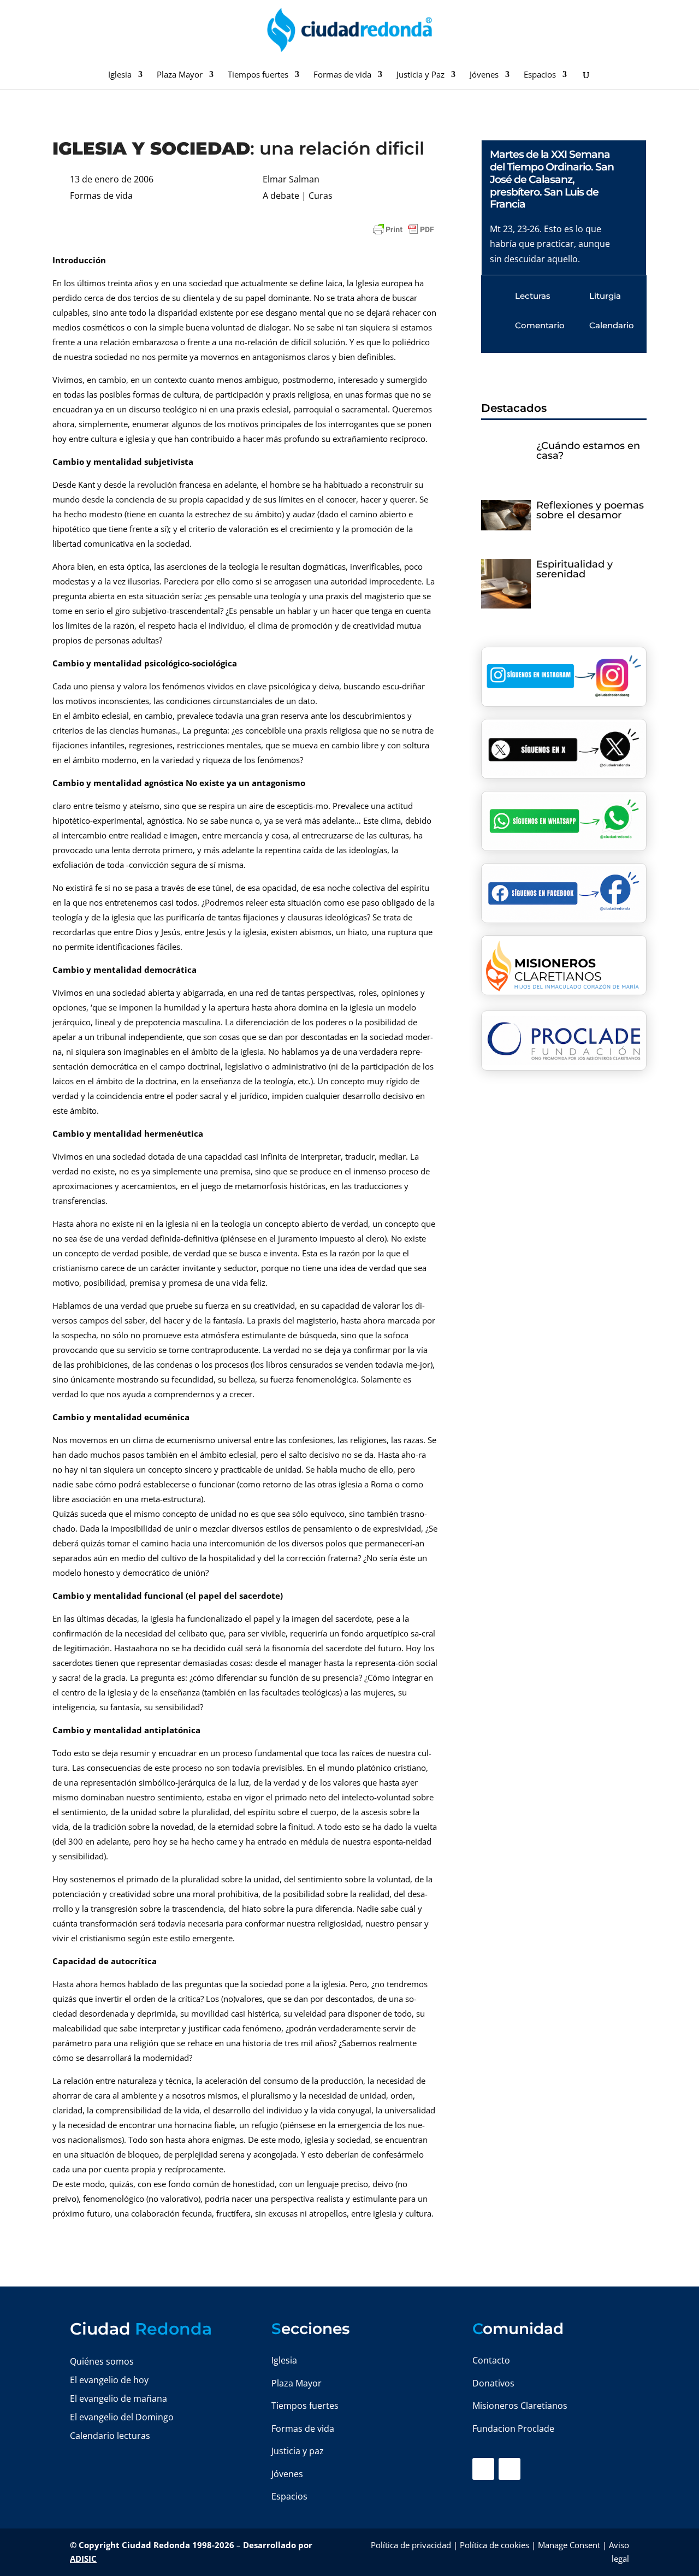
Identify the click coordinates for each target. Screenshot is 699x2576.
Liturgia (605, 296)
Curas (321, 196)
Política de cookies (494, 2545)
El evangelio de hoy (109, 2380)
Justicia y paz (298, 2451)
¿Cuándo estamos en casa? (588, 451)
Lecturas (533, 296)
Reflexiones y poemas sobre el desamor (590, 510)
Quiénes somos (102, 2361)
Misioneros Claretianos (520, 2406)
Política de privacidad (411, 2545)
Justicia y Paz (420, 75)
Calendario (612, 325)
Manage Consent (569, 2545)
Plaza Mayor (180, 75)
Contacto (491, 2360)
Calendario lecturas (110, 2436)
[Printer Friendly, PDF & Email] (404, 229)
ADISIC (83, 2559)
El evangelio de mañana (119, 2398)
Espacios (540, 75)
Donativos (493, 2383)
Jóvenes (484, 75)
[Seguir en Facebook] (483, 2469)
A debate (281, 196)
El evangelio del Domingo (122, 2417)
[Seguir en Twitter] (510, 2469)
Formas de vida (342, 75)
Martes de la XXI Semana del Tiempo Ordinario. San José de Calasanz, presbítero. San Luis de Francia (552, 179)
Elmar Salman (291, 179)
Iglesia (120, 75)
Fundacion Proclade (513, 2429)
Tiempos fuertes (258, 75)
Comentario (540, 325)
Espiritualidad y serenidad (574, 569)
